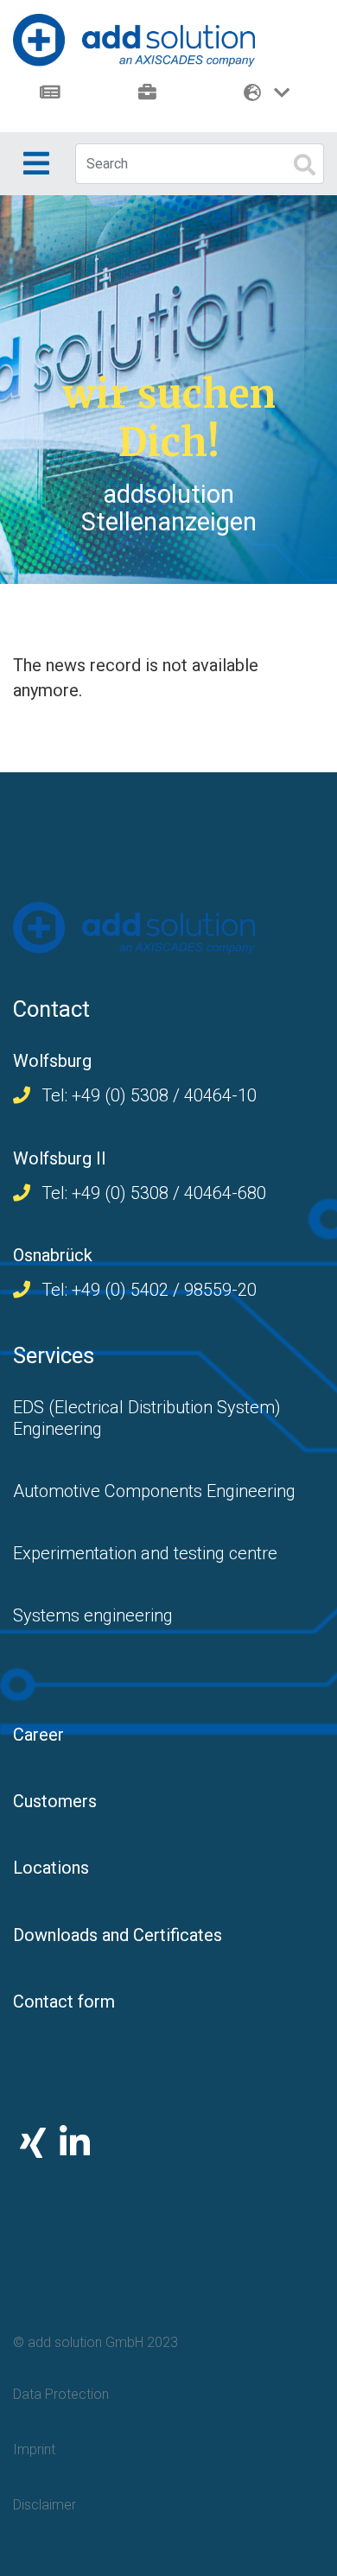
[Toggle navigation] (36, 163)
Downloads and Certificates (118, 1935)
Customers (55, 1801)
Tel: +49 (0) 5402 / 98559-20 (147, 1290)
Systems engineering (93, 1615)
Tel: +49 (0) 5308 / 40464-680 (152, 1193)
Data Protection (61, 2394)
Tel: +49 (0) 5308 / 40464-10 (147, 1095)
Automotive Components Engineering (154, 1491)
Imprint (34, 2449)
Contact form (64, 2002)
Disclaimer (45, 2505)
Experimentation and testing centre (145, 1553)
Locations (51, 1868)
